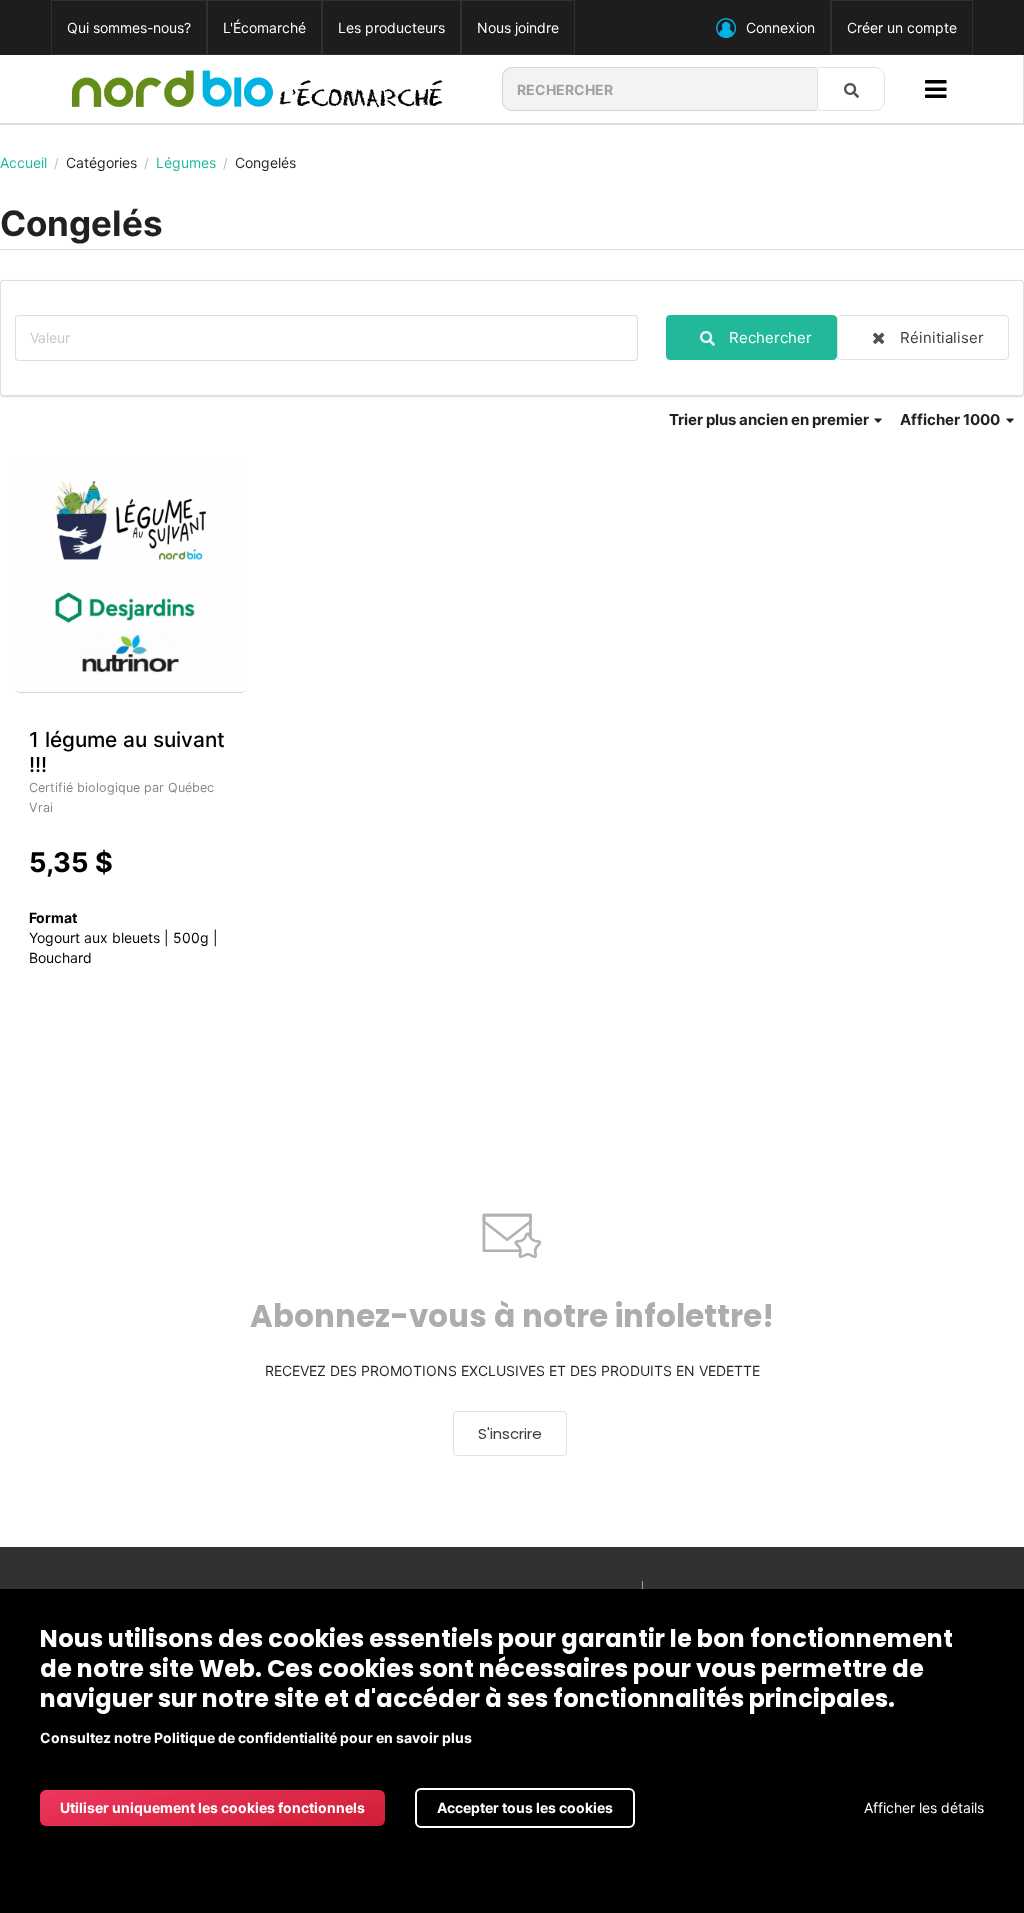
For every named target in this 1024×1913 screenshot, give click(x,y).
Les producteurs (391, 27)
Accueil (23, 163)
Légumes (186, 163)
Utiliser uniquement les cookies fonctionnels (212, 1807)
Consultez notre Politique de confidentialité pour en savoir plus (256, 1737)
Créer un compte (902, 27)
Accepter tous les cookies (525, 1807)
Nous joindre (518, 27)
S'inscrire (510, 1433)
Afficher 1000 (951, 419)
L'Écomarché (264, 27)
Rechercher (770, 337)
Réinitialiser (942, 337)
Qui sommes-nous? (129, 27)
